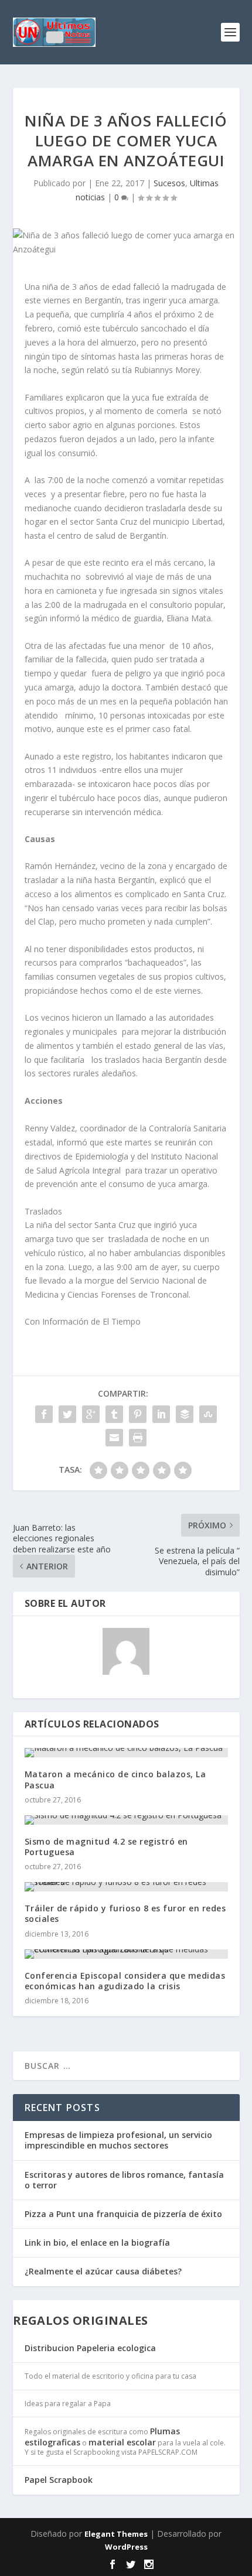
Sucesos (169, 183)
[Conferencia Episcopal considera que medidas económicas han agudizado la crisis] (126, 1954)
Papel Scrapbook (59, 2480)
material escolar (122, 2442)
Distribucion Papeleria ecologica (90, 2348)
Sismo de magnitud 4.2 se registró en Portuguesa (106, 1847)
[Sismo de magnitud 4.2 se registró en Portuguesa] (126, 1820)
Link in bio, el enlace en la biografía (97, 2243)
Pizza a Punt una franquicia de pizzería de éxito (123, 2214)
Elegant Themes (116, 2534)
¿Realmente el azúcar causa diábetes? (103, 2271)
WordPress (126, 2547)
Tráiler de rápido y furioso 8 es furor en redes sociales (125, 1913)
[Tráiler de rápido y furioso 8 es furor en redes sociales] (126, 1887)
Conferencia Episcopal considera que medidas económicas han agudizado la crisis (125, 1981)
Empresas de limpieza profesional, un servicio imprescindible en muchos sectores (118, 2140)
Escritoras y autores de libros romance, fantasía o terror (124, 2180)
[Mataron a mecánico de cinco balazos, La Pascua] (126, 1753)
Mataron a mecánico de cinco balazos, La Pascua (115, 1779)
